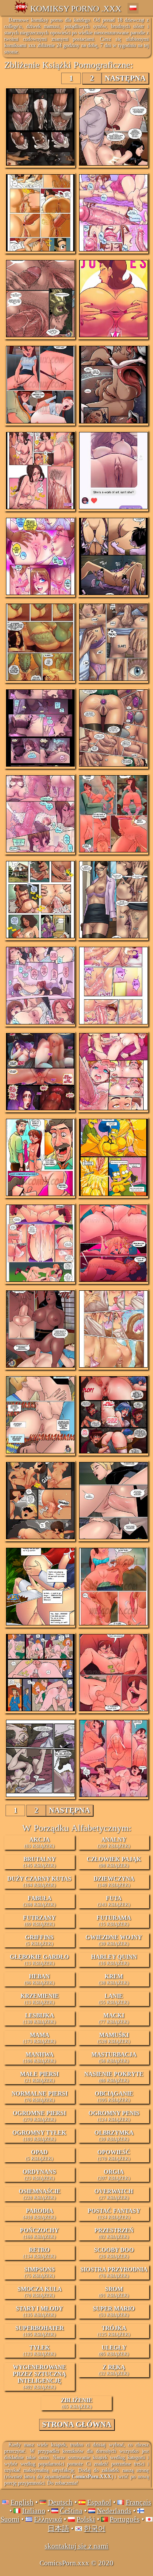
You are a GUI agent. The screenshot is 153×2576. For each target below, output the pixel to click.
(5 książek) (39, 1940)
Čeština (71, 2511)
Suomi (10, 2519)
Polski (86, 2519)
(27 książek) (114, 2194)
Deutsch (60, 2502)
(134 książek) (39, 2253)
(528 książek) (114, 2038)
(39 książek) (114, 1940)
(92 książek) (114, 2233)
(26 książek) (114, 2253)
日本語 (58, 2529)
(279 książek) (39, 2116)
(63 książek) (39, 1842)
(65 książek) (76, 2403)
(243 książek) (114, 1901)
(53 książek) (114, 2311)
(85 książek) (114, 2350)
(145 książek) (39, 1862)
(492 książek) (39, 2377)
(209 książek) (114, 1842)
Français (139, 2502)
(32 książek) (114, 2370)
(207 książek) (114, 2175)
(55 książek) (114, 1999)
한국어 (95, 2529)
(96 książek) (39, 1979)
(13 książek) (39, 1960)
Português (125, 2519)
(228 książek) (40, 2194)
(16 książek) (114, 1960)
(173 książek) (39, 2038)
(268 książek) (39, 1901)
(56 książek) (114, 2057)
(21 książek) (39, 2077)
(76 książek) (40, 2096)
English (22, 2502)
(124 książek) (114, 2116)
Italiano (34, 2511)
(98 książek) (114, 1862)
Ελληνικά (48, 2519)
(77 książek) (114, 2018)
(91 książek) (114, 2292)
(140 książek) (114, 1882)
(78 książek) (40, 2292)
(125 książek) (114, 2331)
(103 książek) (39, 2136)
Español (99, 2502)
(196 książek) (39, 2057)
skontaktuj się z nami (76, 2546)
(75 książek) (40, 2272)
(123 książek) (39, 2350)
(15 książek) (114, 1921)
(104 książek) (39, 1882)
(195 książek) (114, 2096)
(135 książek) (39, 2311)
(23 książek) (39, 2175)
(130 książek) (39, 2018)
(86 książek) (114, 2077)
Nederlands (114, 2511)
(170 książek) (114, 2155)
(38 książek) (114, 1979)
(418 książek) (39, 2214)
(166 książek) (39, 2233)
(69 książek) (39, 1921)
